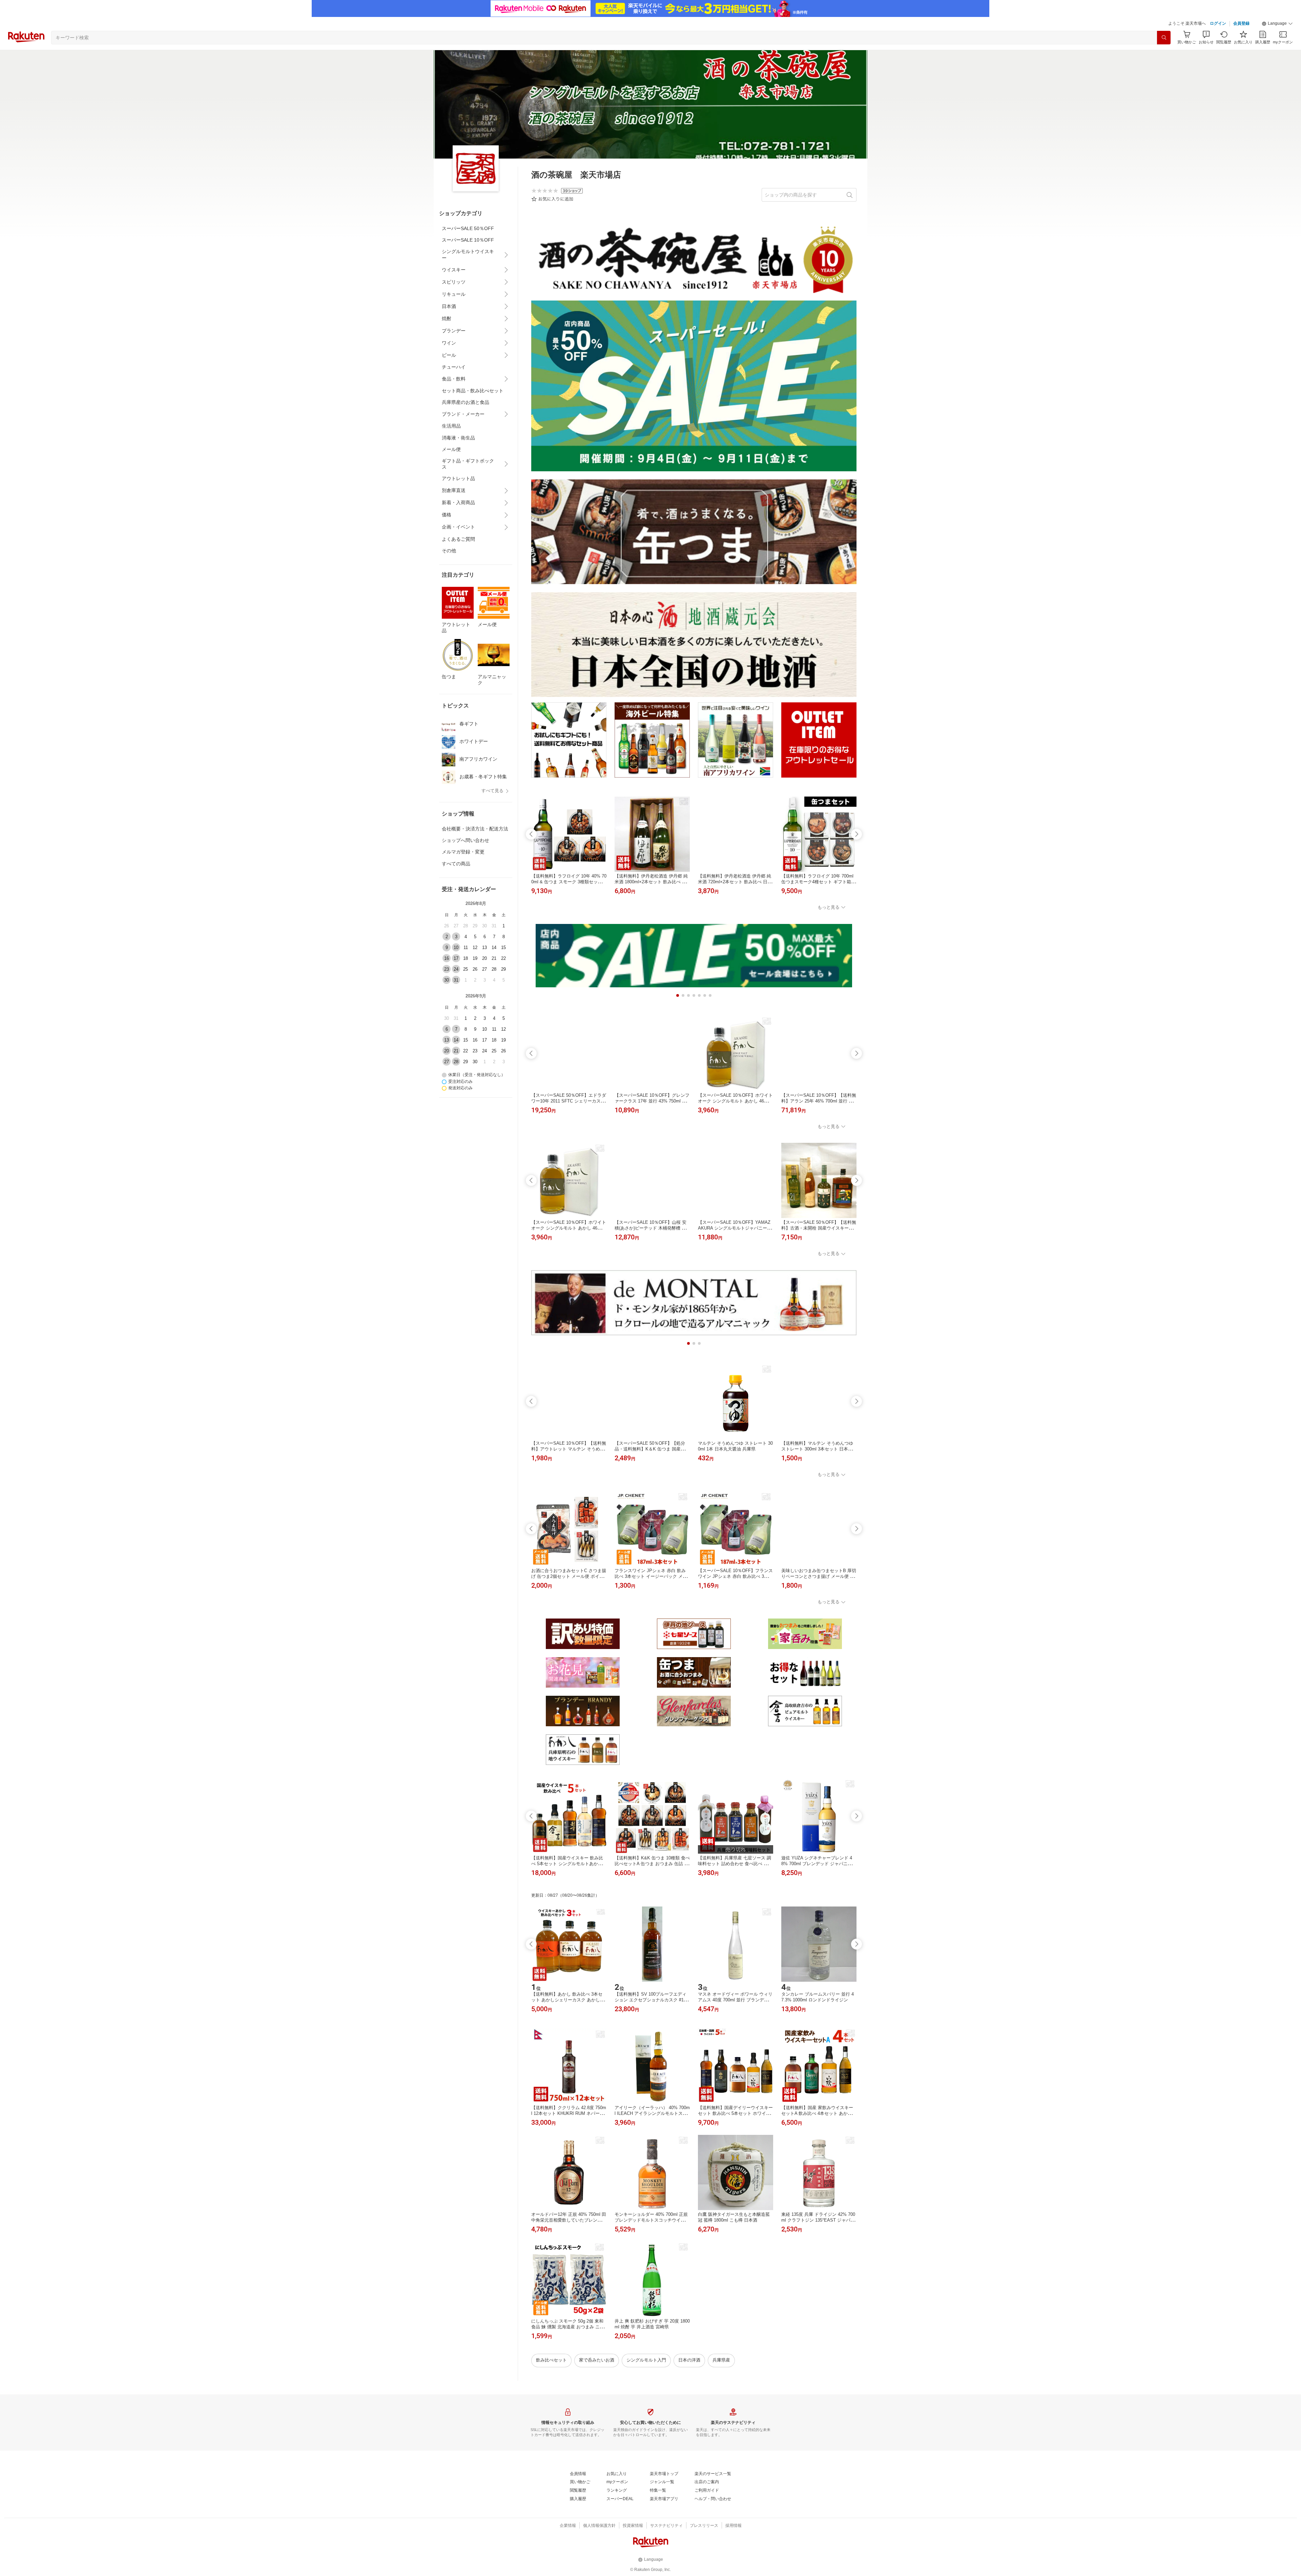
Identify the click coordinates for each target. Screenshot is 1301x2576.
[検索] (1164, 38)
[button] (1277, 24)
